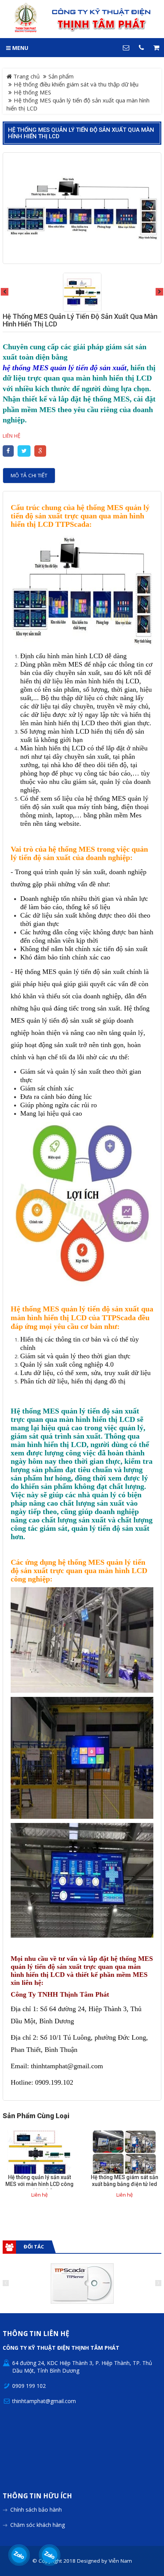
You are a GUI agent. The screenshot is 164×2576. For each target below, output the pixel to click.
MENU (19, 48)
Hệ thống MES (32, 92)
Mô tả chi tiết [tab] (29, 475)
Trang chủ (26, 76)
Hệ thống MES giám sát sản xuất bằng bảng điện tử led (125, 2181)
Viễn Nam (120, 2561)
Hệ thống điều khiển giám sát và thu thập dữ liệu (76, 84)
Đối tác (34, 2247)
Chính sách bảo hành (36, 2510)
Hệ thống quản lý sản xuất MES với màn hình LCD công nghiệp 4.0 (39, 2184)
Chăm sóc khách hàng (38, 2525)
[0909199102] (19, 2555)
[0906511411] (50, 2555)
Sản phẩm (61, 76)
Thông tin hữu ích (37, 2496)
